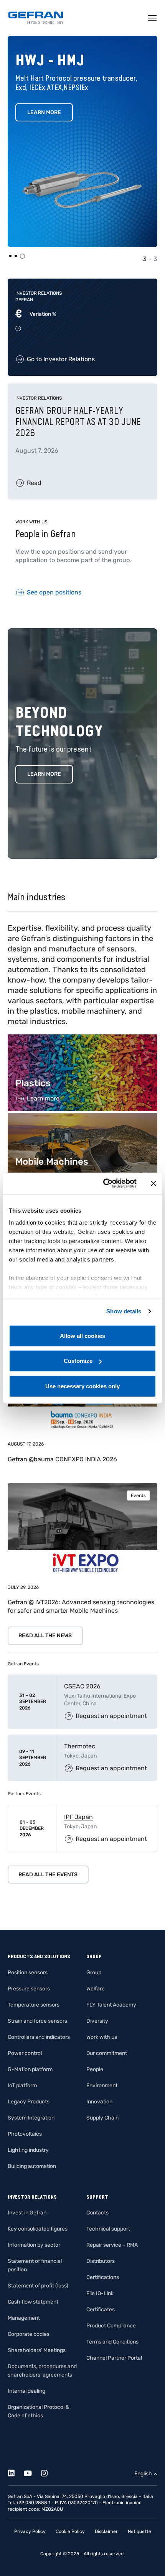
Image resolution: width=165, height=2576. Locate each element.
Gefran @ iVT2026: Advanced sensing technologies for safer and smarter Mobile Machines (81, 1606)
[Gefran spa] (36, 18)
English (143, 2474)
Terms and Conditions (112, 2342)
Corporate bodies (29, 2334)
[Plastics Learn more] (82, 1038)
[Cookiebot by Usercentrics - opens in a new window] (104, 1183)
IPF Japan (78, 1817)
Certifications (103, 2277)
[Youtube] (32, 2472)
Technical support (108, 2229)
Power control (25, 2053)
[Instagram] (49, 2472)
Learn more (44, 774)
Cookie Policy (70, 2531)
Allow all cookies (82, 1335)
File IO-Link (100, 2293)
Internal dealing (26, 2391)
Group (94, 1973)
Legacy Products (29, 2102)
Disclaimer (106, 2531)
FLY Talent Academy (111, 2005)
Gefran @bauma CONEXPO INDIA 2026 (62, 1459)
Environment (102, 2086)
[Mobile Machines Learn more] (82, 1117)
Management (24, 2318)
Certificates (101, 2310)
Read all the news (45, 1636)
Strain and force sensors (37, 2021)
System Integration (31, 2118)
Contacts (97, 2213)
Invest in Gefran (27, 2213)
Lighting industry (28, 2150)
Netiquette (139, 2531)
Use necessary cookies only (82, 1386)
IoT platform (22, 2086)
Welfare (96, 1989)
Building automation (32, 2166)
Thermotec (80, 1746)
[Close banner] (153, 1183)
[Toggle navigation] (153, 18)
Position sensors (28, 1973)
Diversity (97, 2021)
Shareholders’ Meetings (37, 2350)
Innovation (99, 2102)
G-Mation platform (30, 2069)
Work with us (102, 2037)
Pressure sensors (29, 1989)
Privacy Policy (30, 2531)
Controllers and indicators (39, 2037)
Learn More (44, 112)
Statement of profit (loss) (38, 2286)
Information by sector (34, 2245)
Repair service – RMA (112, 2245)
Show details (124, 1311)
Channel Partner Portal (114, 2358)
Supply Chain (102, 2118)
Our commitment (107, 2053)
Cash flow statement (33, 2302)
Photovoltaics (25, 2134)
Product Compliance (111, 2326)
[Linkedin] (16, 2472)
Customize (78, 1361)
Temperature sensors (34, 2005)
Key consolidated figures (38, 2229)
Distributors (101, 2261)
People (95, 2069)
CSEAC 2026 (82, 1686)
